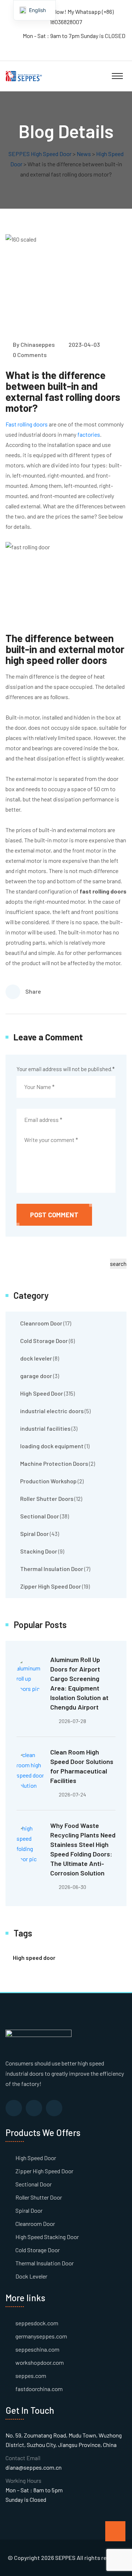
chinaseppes (38, 344)
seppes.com (31, 2376)
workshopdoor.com (40, 2362)
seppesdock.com (37, 2323)
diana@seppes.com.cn (34, 2467)
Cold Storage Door (44, 1341)
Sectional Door (40, 1516)
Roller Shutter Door (39, 2197)
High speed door (34, 1957)
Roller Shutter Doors (47, 1498)
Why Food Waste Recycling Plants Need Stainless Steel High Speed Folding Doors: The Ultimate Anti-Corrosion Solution (83, 1849)
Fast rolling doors (27, 424)
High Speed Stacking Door (47, 2237)
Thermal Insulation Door (52, 1569)
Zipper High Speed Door (51, 1586)
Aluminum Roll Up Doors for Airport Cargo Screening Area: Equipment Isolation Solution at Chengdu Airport (79, 1683)
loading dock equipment (52, 1446)
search (118, 1264)
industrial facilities (45, 1428)
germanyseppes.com (41, 2336)
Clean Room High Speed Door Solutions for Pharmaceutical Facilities (82, 1766)
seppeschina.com (37, 2349)
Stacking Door (39, 1551)
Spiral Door (34, 1534)
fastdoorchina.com (39, 2389)
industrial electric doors (52, 1411)
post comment (54, 1215)
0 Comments (30, 355)
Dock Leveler (31, 2276)
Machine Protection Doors (54, 1463)
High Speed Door (42, 1393)
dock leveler (36, 1358)
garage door (36, 1376)
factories (89, 434)
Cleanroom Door (41, 1323)
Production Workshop (48, 1481)
